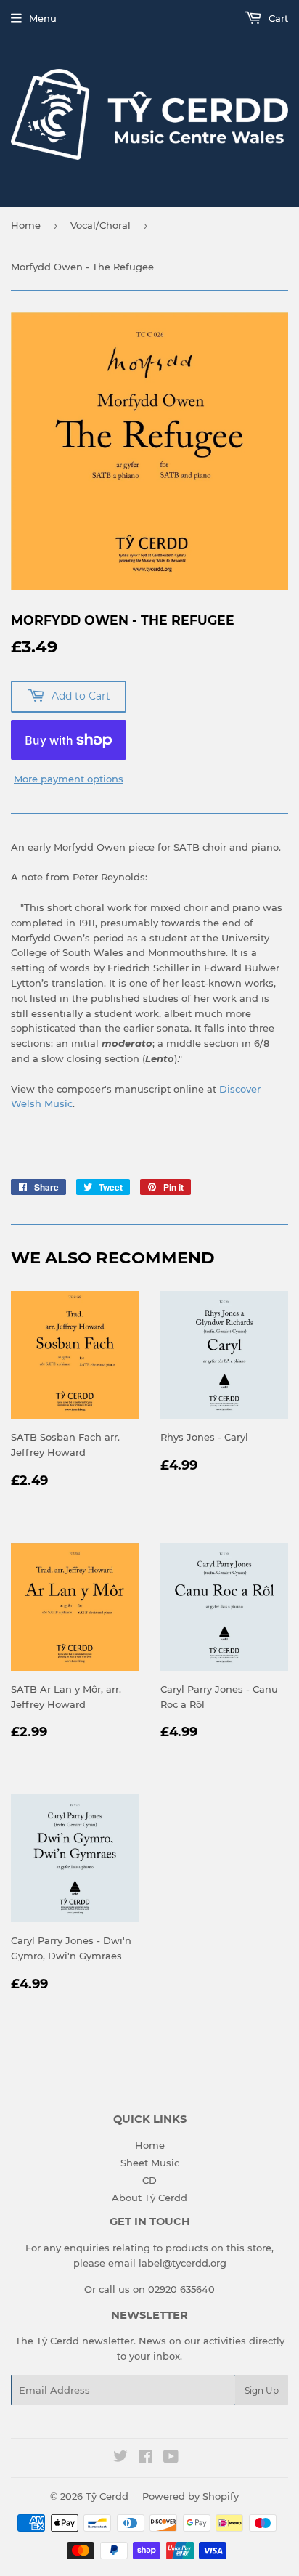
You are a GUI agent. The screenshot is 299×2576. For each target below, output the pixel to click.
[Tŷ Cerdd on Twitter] (120, 2458)
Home (26, 225)
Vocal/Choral (101, 225)
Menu (43, 18)
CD (149, 2180)
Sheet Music (150, 2163)
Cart (277, 18)
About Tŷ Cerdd (149, 2198)
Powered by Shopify (191, 2496)
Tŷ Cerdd (107, 2496)
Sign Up (262, 2390)
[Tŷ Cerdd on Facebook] (146, 2458)
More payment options (69, 779)
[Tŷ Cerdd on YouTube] (171, 2458)
